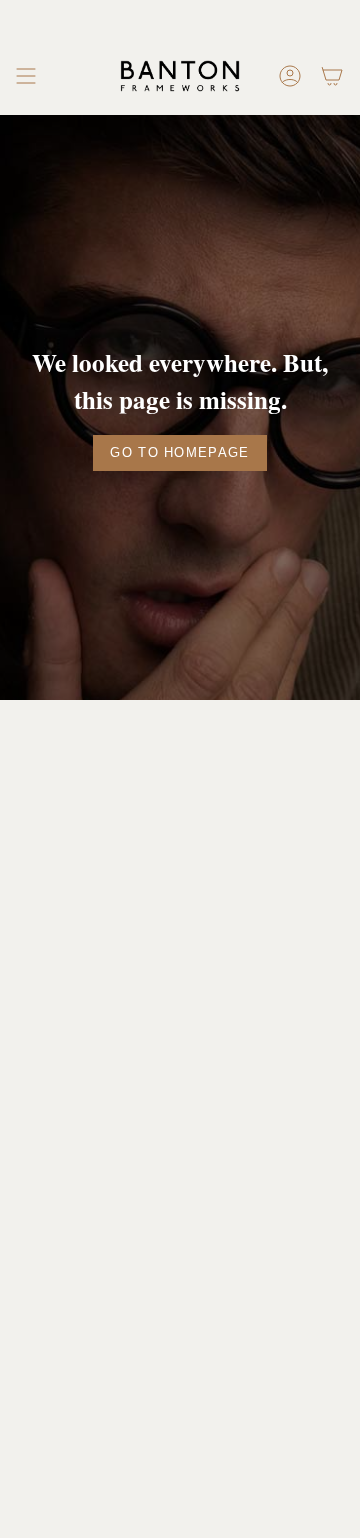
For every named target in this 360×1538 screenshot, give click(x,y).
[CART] (332, 76)
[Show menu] (26, 76)
